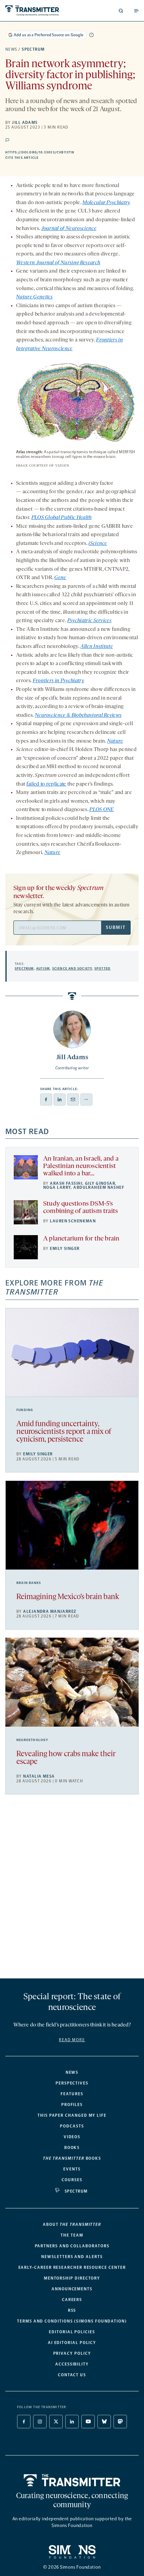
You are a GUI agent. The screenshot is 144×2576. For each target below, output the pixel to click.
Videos (72, 2137)
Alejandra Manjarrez (50, 1611)
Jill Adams (25, 123)
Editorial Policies (72, 2332)
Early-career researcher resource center (72, 2267)
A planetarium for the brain (81, 1239)
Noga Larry (57, 1187)
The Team (72, 2235)
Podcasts (72, 2126)
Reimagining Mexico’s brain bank (68, 1597)
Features (72, 2094)
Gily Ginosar (100, 1183)
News (11, 49)
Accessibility (72, 2364)
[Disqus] (72, 1889)
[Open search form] (121, 11)
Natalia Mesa (39, 1776)
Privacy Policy (72, 2353)
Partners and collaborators (72, 2246)
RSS (72, 2310)
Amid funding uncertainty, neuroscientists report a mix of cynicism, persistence (64, 1432)
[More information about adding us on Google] (91, 35)
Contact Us (72, 2375)
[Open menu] (136, 11)
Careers (72, 2300)
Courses (72, 2180)
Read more (72, 2040)
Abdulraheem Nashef (99, 1187)
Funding (25, 1410)
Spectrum (33, 49)
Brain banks (29, 1583)
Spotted (102, 969)
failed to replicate (46, 784)
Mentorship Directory (72, 2278)
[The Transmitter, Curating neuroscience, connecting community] (37, 11)
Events (72, 2169)
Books (72, 2148)
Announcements (72, 2289)
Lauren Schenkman (73, 1221)
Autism (43, 969)
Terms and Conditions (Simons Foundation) (72, 2321)
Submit (116, 927)
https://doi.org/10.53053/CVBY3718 (72, 152)
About (72, 2224)
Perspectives (72, 2083)
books (72, 2158)
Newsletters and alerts (72, 2257)
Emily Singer (65, 1249)
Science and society (72, 969)
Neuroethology (32, 1740)
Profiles (72, 2105)
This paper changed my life (72, 2115)
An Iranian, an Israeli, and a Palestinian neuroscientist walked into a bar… (81, 1166)
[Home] (72, 2480)
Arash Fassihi (66, 1183)
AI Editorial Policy (72, 2343)
